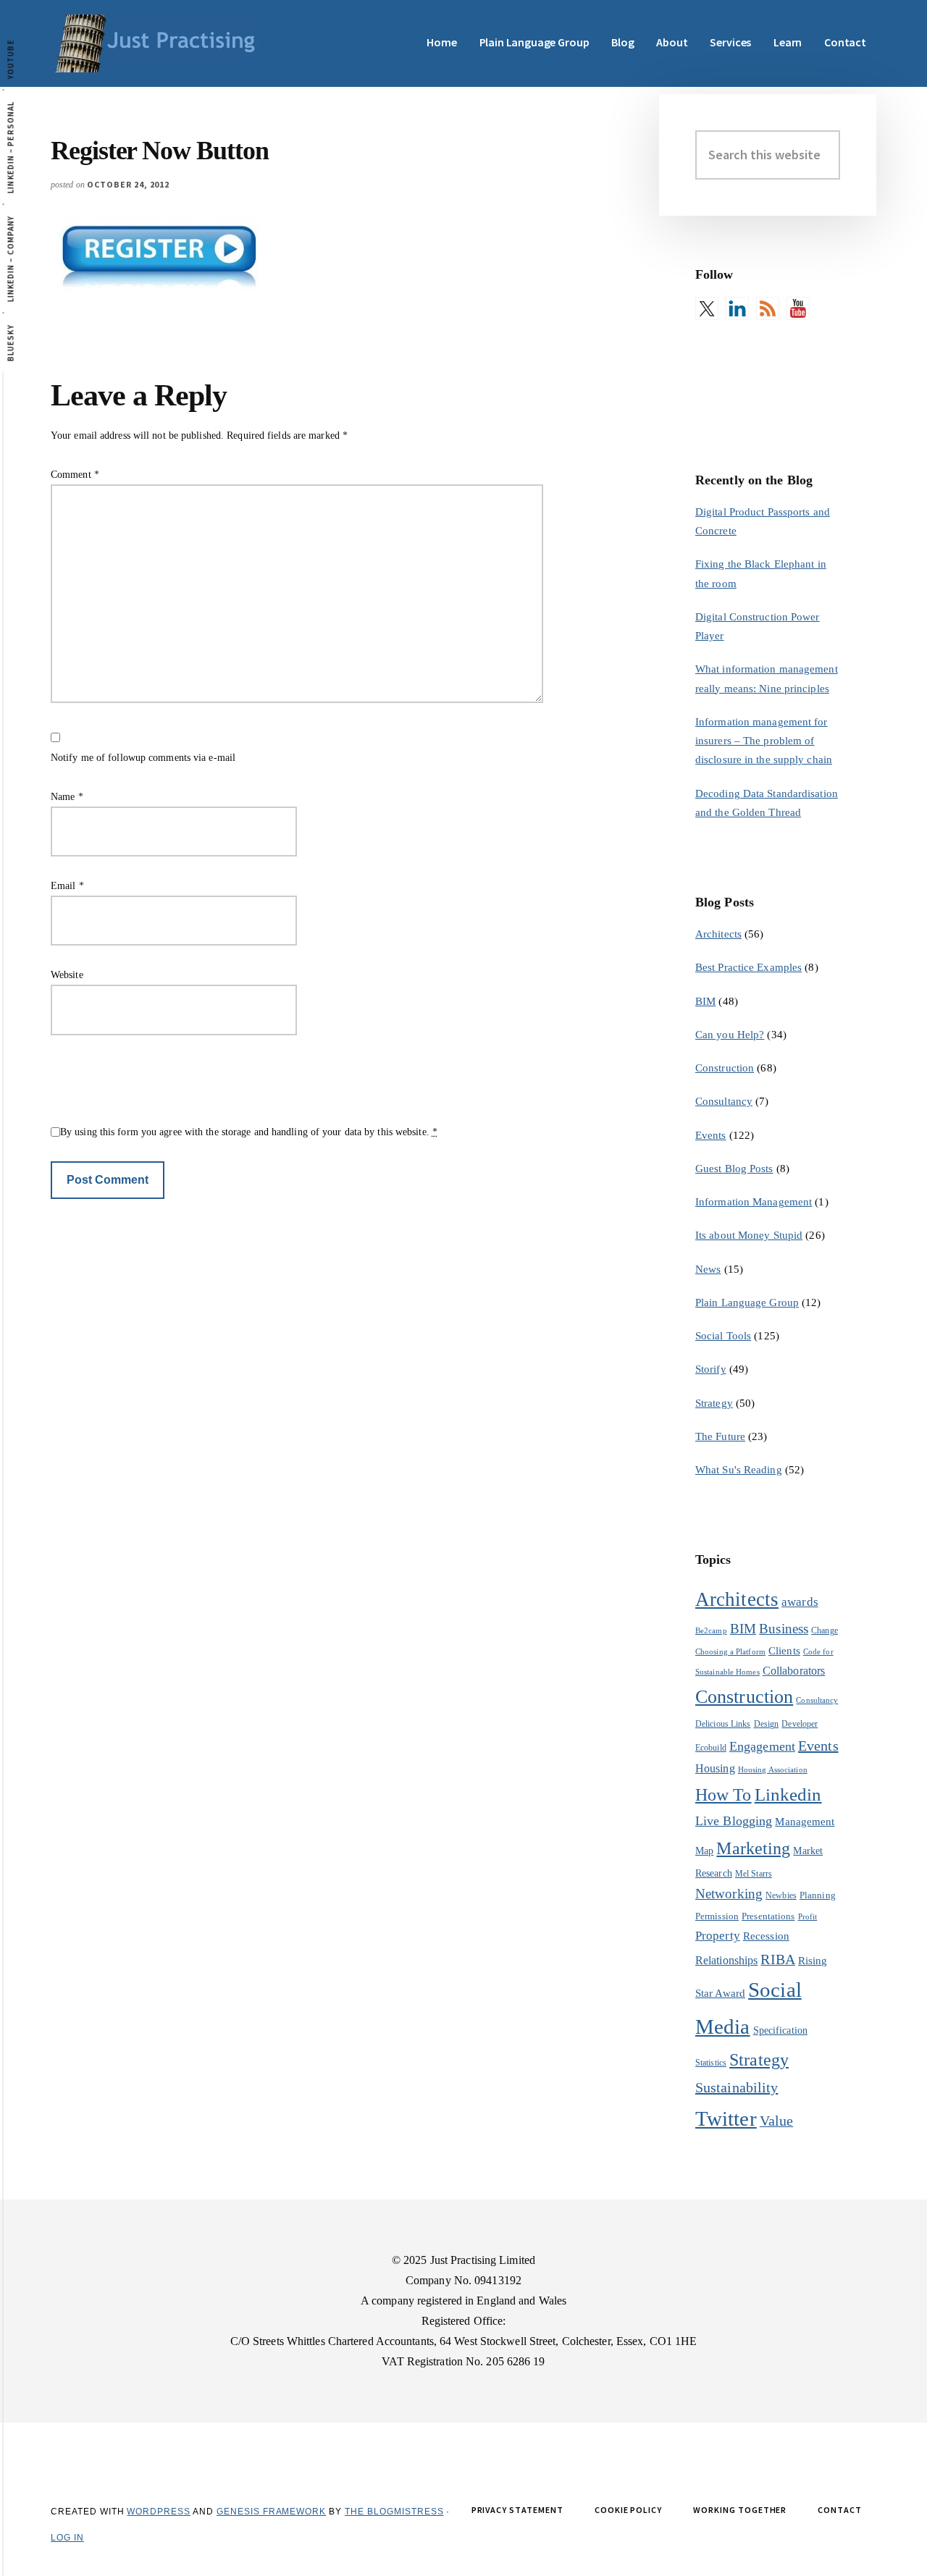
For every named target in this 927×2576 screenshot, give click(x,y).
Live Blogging (734, 1821)
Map (704, 1851)
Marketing (753, 1848)
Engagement (762, 1746)
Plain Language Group (747, 1302)
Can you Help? (730, 1035)
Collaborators (794, 1671)
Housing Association (773, 1770)
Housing (715, 1768)
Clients (784, 1650)
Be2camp (711, 1631)
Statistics (711, 2063)
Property (718, 1936)
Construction (725, 1068)
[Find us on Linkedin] (737, 308)
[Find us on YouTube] (798, 308)
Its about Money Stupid (749, 1235)
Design (767, 1724)
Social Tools (723, 1336)
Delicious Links (723, 1724)
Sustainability (737, 2087)
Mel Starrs (754, 1874)
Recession (766, 1936)
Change (825, 1630)
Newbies (781, 1895)
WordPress (159, 2512)
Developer (800, 1724)
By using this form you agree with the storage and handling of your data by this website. (249, 1132)
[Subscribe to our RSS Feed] (768, 308)
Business (784, 1629)
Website (67, 975)
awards (800, 1602)
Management (805, 1821)
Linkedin (788, 1794)
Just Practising (159, 43)
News (708, 1269)
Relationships (726, 1960)
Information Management (754, 1202)
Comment (75, 475)
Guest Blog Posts (734, 1169)
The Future (720, 1436)
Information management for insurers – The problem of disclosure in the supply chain (764, 741)
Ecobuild (711, 1748)
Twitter (726, 2118)
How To (723, 1794)
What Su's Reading (739, 1470)
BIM (705, 1001)
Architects (718, 934)
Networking (729, 1894)
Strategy (714, 1403)
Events (711, 1135)
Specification (780, 2030)
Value (777, 2121)
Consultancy (724, 1101)
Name (67, 797)
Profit (808, 1917)
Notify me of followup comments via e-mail (143, 758)
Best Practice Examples (748, 967)
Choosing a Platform (730, 1652)
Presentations (768, 1916)
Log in (67, 2538)
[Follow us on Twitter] (707, 308)
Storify (711, 1369)
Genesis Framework (271, 2512)
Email (67, 886)
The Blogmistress (394, 2512)
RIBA (777, 1959)
